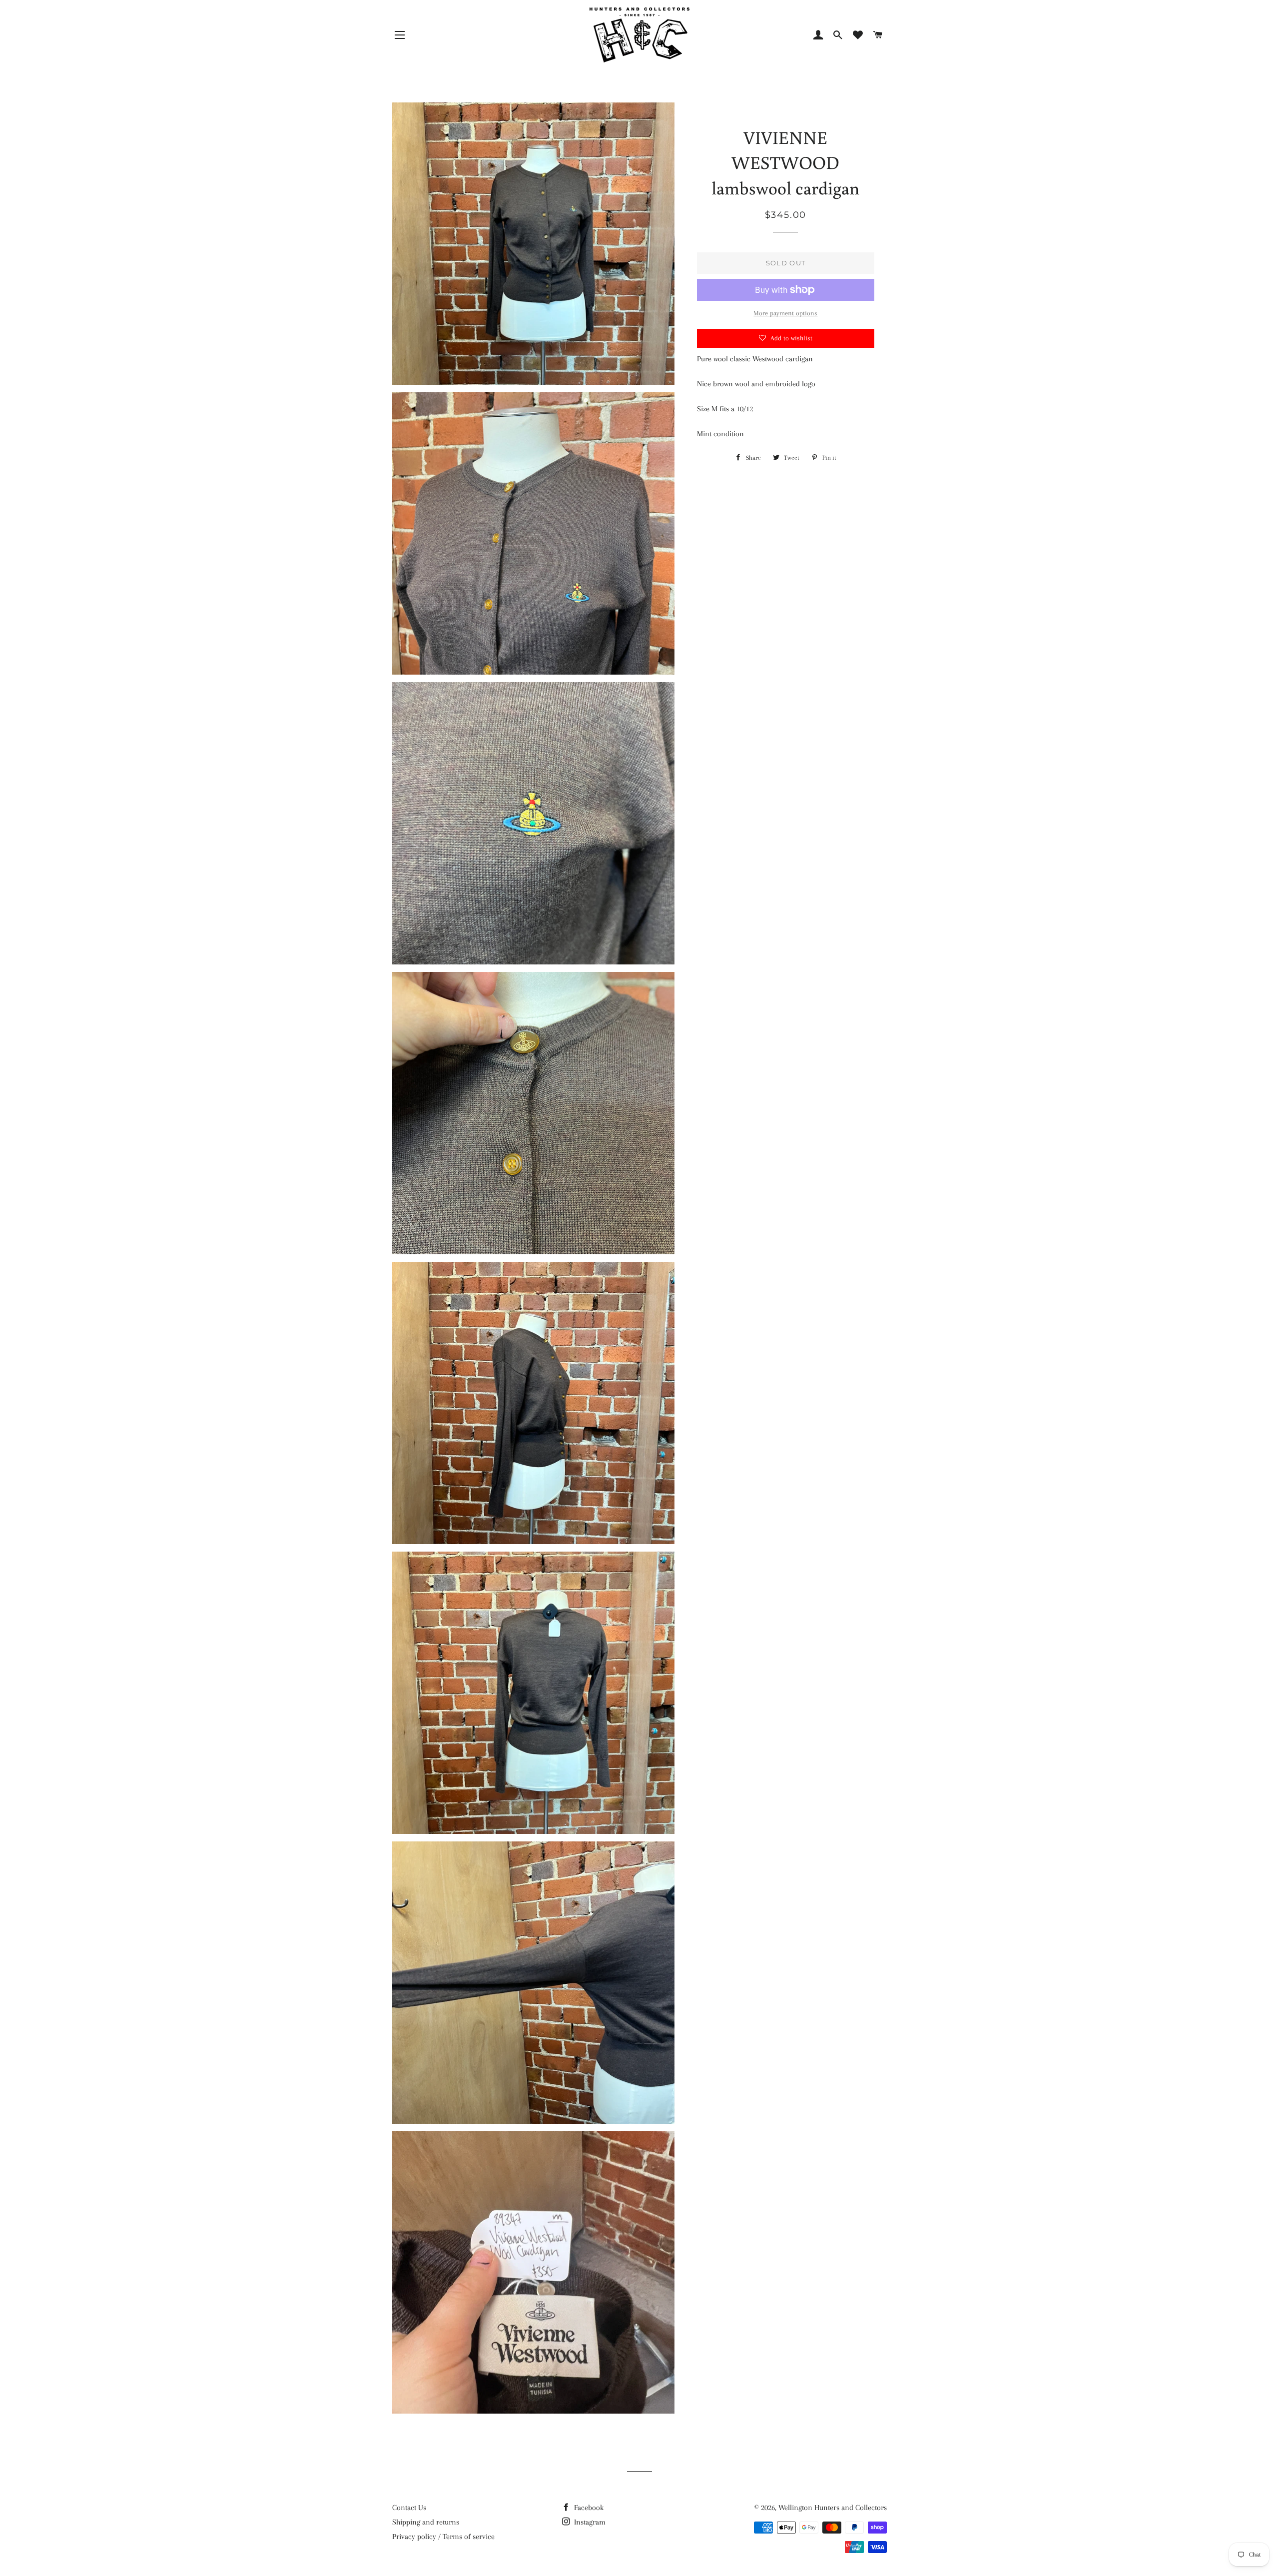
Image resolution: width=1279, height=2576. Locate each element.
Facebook (588, 2508)
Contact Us (409, 2508)
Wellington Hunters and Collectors (833, 2508)
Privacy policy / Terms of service (443, 2537)
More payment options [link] (785, 313)
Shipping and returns (426, 2522)
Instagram (589, 2522)
